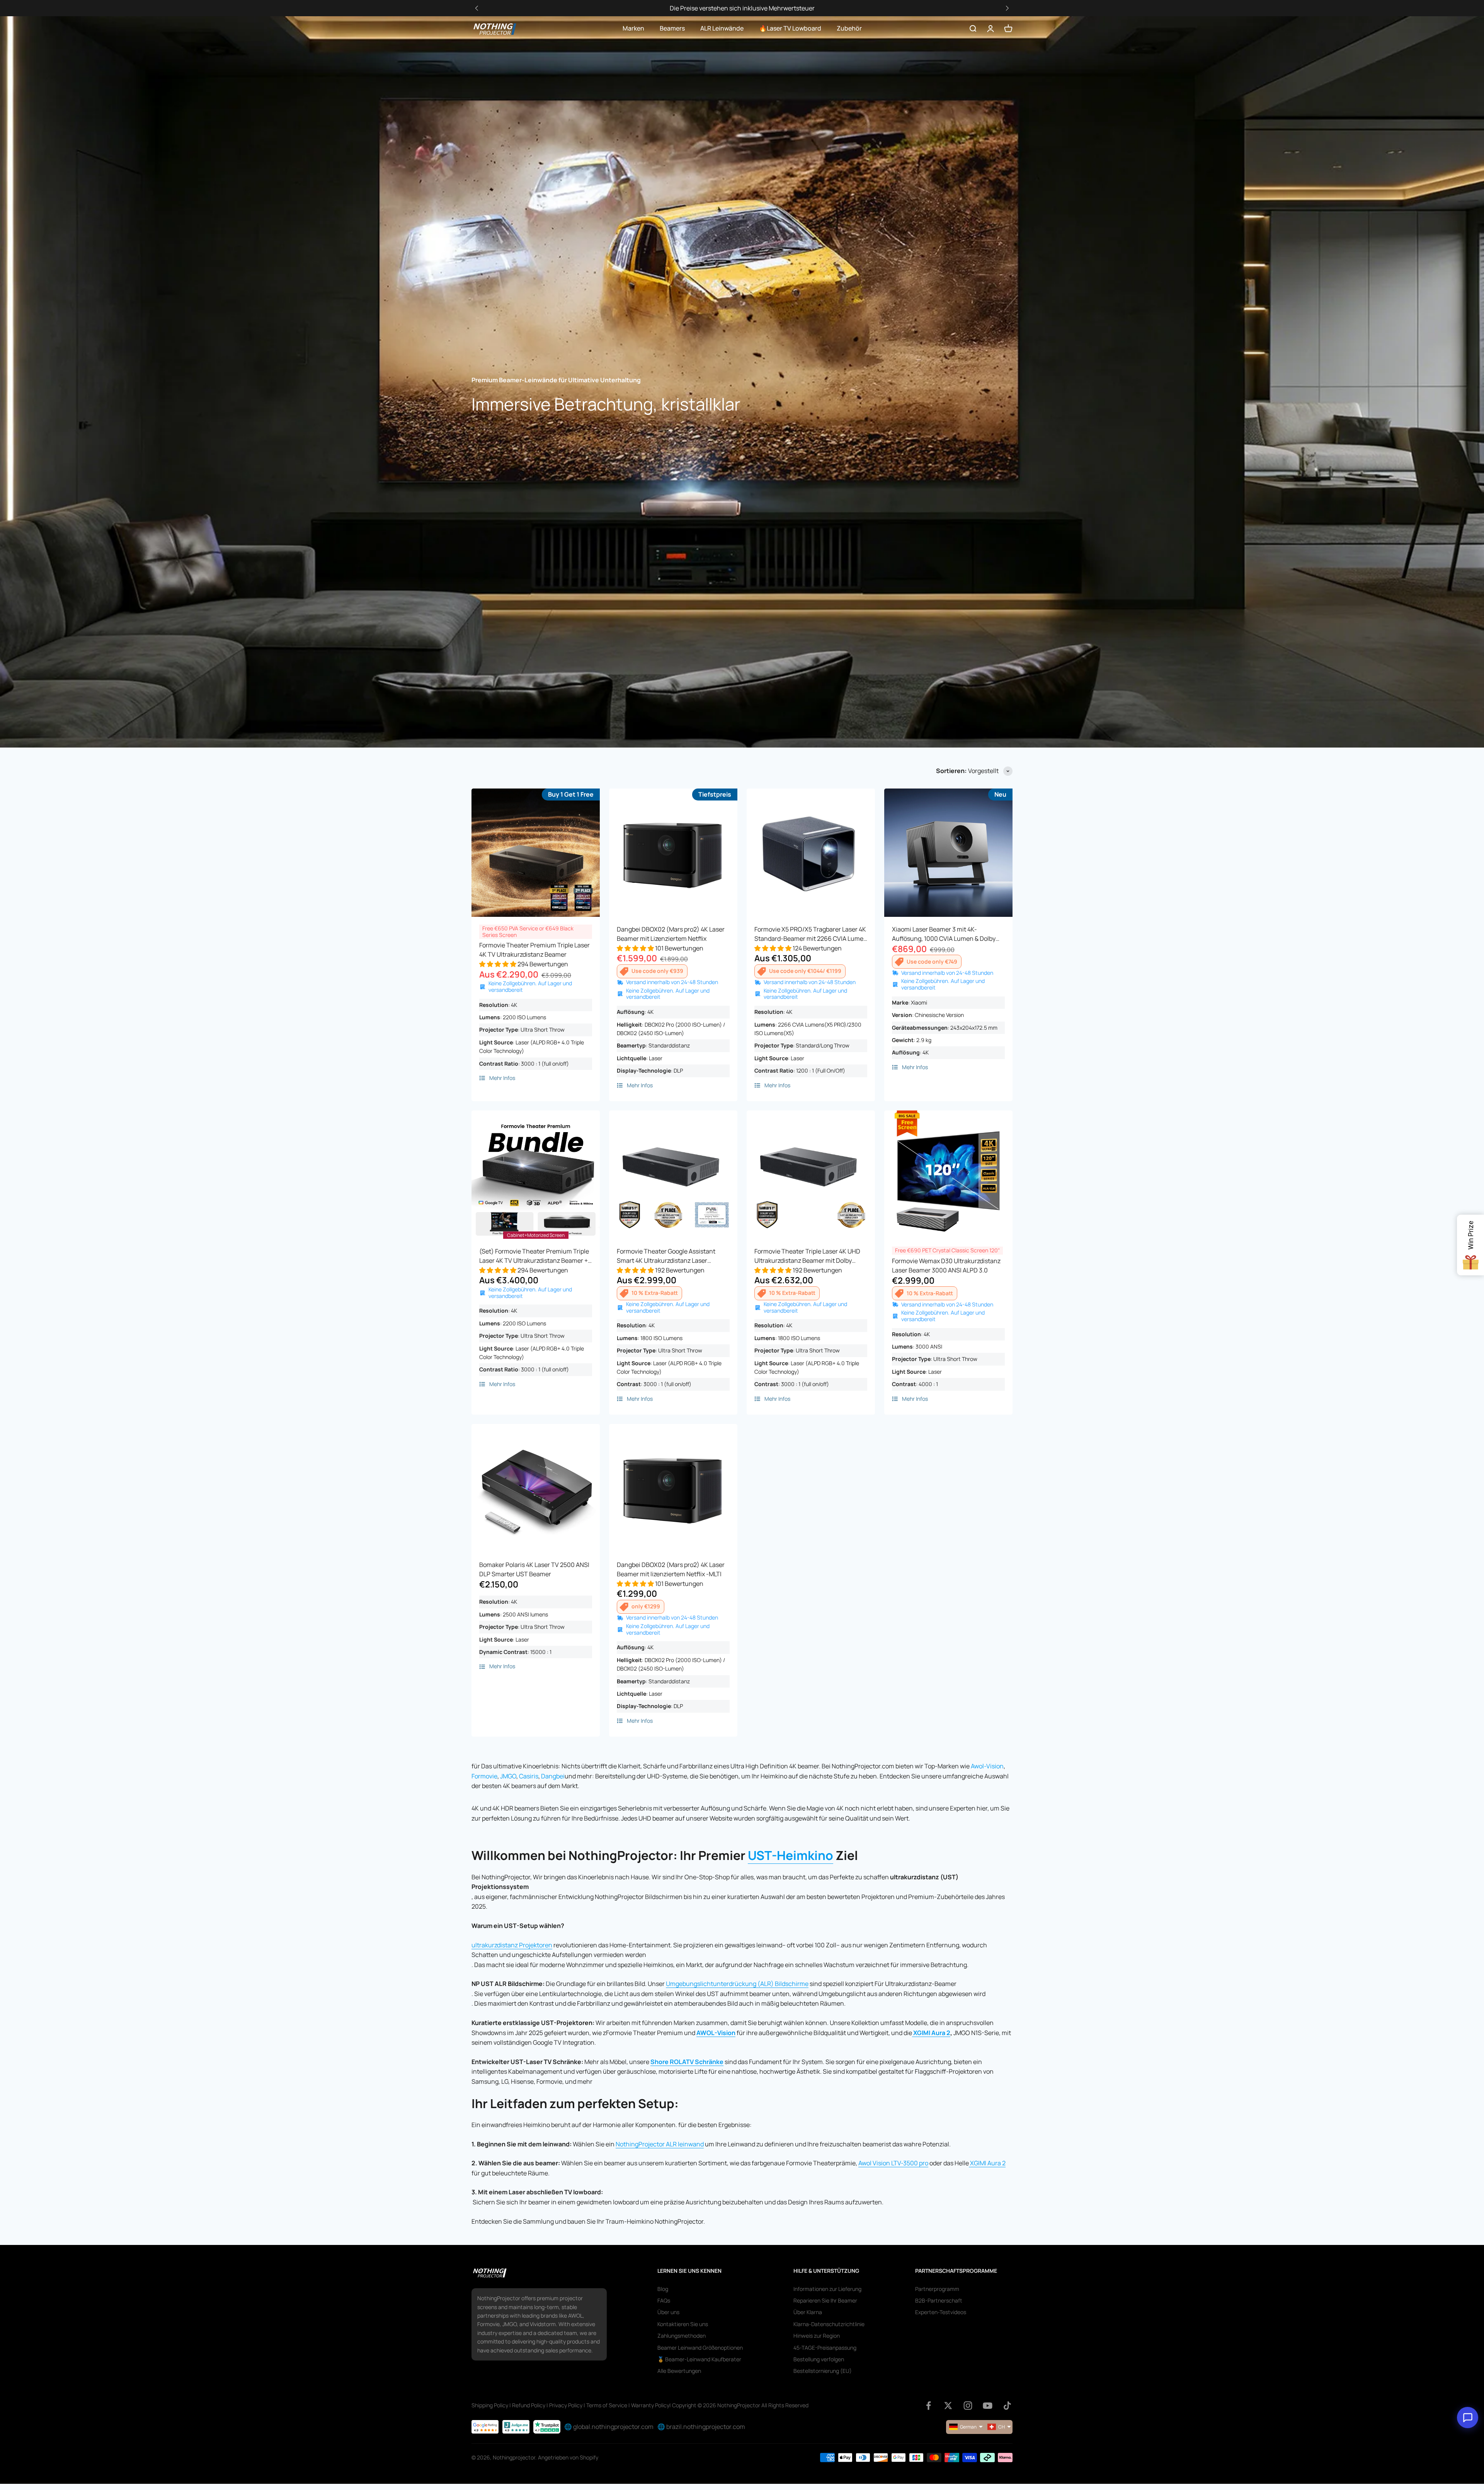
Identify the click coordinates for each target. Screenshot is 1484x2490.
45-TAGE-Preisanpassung (825, 2348)
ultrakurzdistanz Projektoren (512, 1945)
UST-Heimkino (791, 1855)
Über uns (668, 2312)
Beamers (672, 28)
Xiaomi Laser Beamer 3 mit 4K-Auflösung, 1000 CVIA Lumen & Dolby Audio (944, 934)
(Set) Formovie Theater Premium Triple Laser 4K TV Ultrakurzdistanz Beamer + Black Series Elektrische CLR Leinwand (534, 1256)
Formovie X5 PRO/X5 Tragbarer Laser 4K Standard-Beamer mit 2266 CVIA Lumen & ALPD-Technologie (811, 934)
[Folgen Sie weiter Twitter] (948, 2406)
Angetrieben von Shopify (568, 2457)
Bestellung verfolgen (819, 2359)
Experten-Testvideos (941, 2312)
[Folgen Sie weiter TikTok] (1007, 2406)
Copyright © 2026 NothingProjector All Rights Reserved (740, 2405)
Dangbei (553, 1776)
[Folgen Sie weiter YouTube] (988, 2406)
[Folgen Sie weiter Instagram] (968, 2406)
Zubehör (849, 28)
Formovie (484, 1776)
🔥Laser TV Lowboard (790, 28)
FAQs (664, 2300)
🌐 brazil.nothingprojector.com (701, 2427)
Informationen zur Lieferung (827, 2289)
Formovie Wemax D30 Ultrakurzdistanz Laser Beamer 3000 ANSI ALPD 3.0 (946, 1265)
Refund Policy (529, 2405)
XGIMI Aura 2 (932, 2033)
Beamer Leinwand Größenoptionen (700, 2348)
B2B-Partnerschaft (939, 2300)
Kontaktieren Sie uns (683, 2324)
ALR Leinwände (722, 28)
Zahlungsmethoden (682, 2336)
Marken (633, 28)
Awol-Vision (987, 1766)
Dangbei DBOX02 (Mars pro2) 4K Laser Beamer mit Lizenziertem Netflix (671, 934)
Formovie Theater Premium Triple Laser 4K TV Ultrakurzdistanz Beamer (534, 950)
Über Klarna (808, 2312)
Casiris (529, 1776)
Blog (663, 2289)
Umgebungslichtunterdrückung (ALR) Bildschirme (737, 1984)
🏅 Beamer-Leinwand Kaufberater (699, 2359)
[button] (1007, 8)
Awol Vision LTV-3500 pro (893, 2163)
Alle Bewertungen (679, 2371)
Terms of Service (607, 2405)
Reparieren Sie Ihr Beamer (825, 2300)
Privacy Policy (566, 2405)
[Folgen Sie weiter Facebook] (928, 2406)
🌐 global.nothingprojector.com (609, 2427)
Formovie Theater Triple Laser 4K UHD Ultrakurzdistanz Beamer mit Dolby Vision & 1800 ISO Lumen (807, 1256)
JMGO (508, 1776)
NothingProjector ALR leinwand (660, 2144)
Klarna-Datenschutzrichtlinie (829, 2324)
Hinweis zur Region (817, 2336)
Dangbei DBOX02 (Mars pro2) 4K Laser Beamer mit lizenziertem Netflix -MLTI (671, 1569)
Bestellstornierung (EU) (823, 2371)
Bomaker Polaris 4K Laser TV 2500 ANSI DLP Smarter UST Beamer (534, 1569)
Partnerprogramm (937, 2289)
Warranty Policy (650, 2405)
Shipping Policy (490, 2405)
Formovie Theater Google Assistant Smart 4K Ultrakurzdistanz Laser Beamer (666, 1256)
